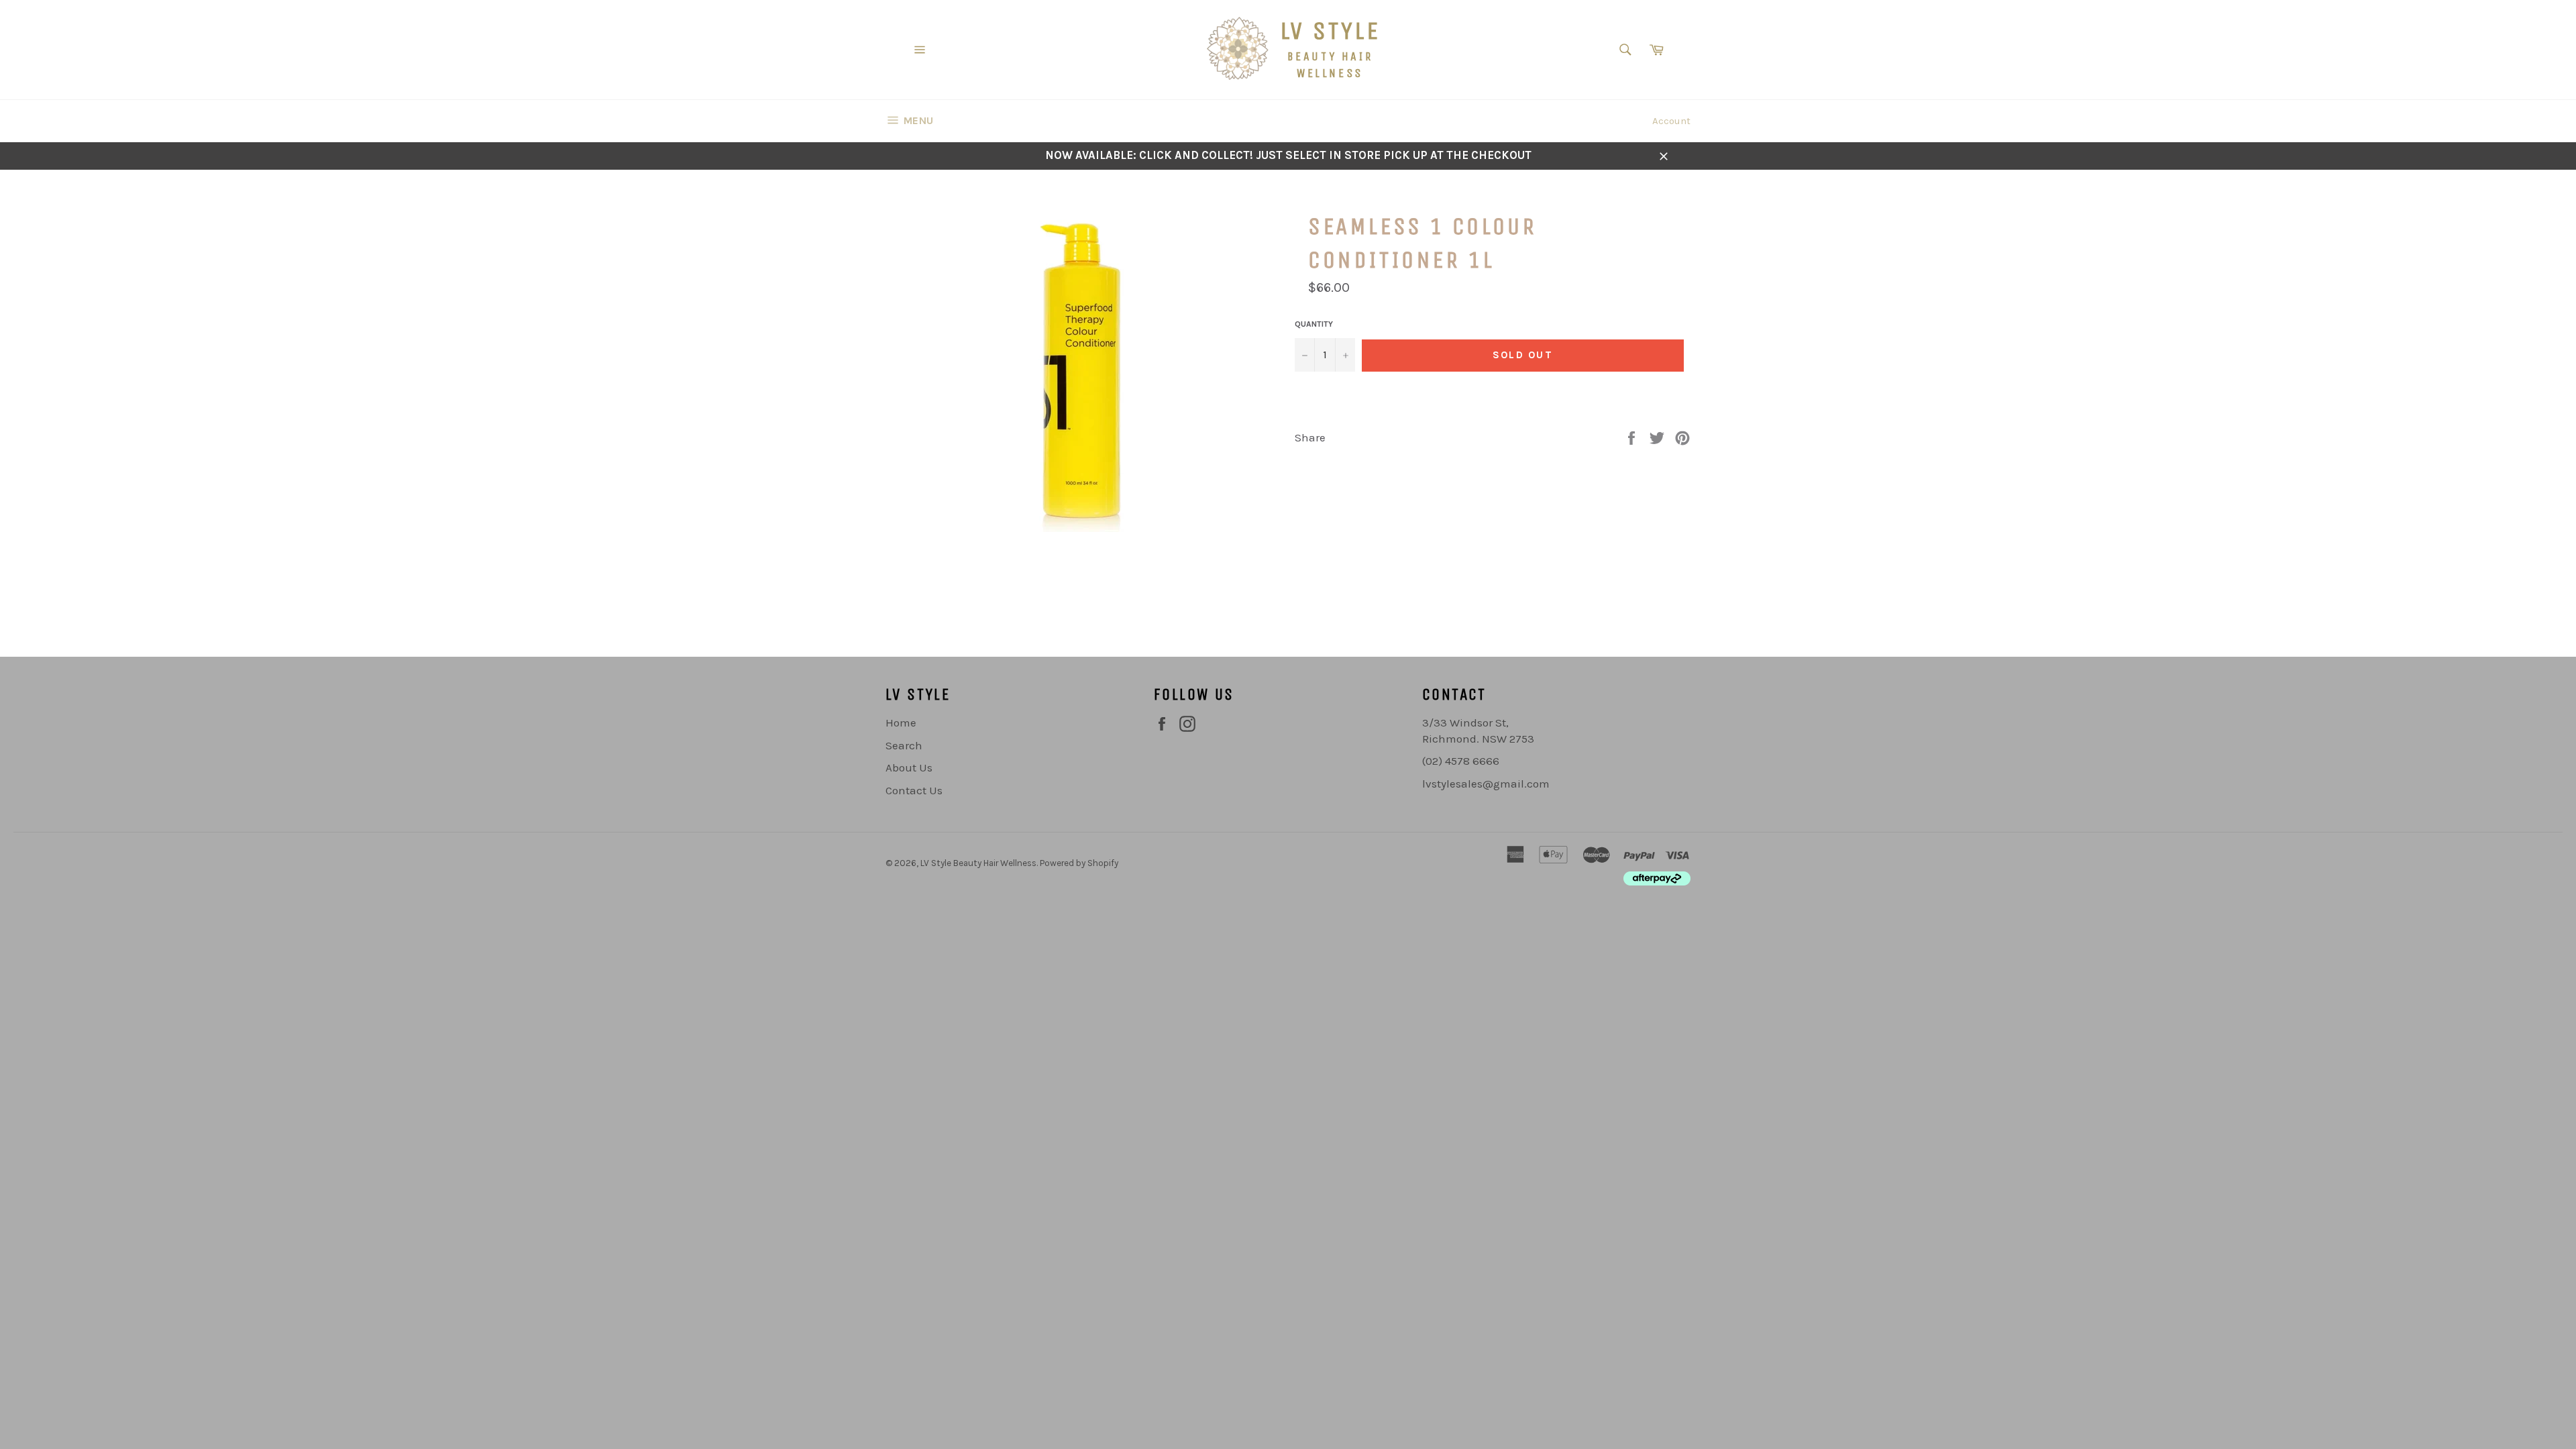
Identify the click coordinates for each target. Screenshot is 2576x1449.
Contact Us (914, 790)
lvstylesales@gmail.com (1486, 784)
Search (904, 745)
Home (901, 722)
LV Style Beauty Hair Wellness (978, 863)
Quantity (1314, 324)
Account (1671, 121)
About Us (909, 767)
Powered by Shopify (1079, 863)
